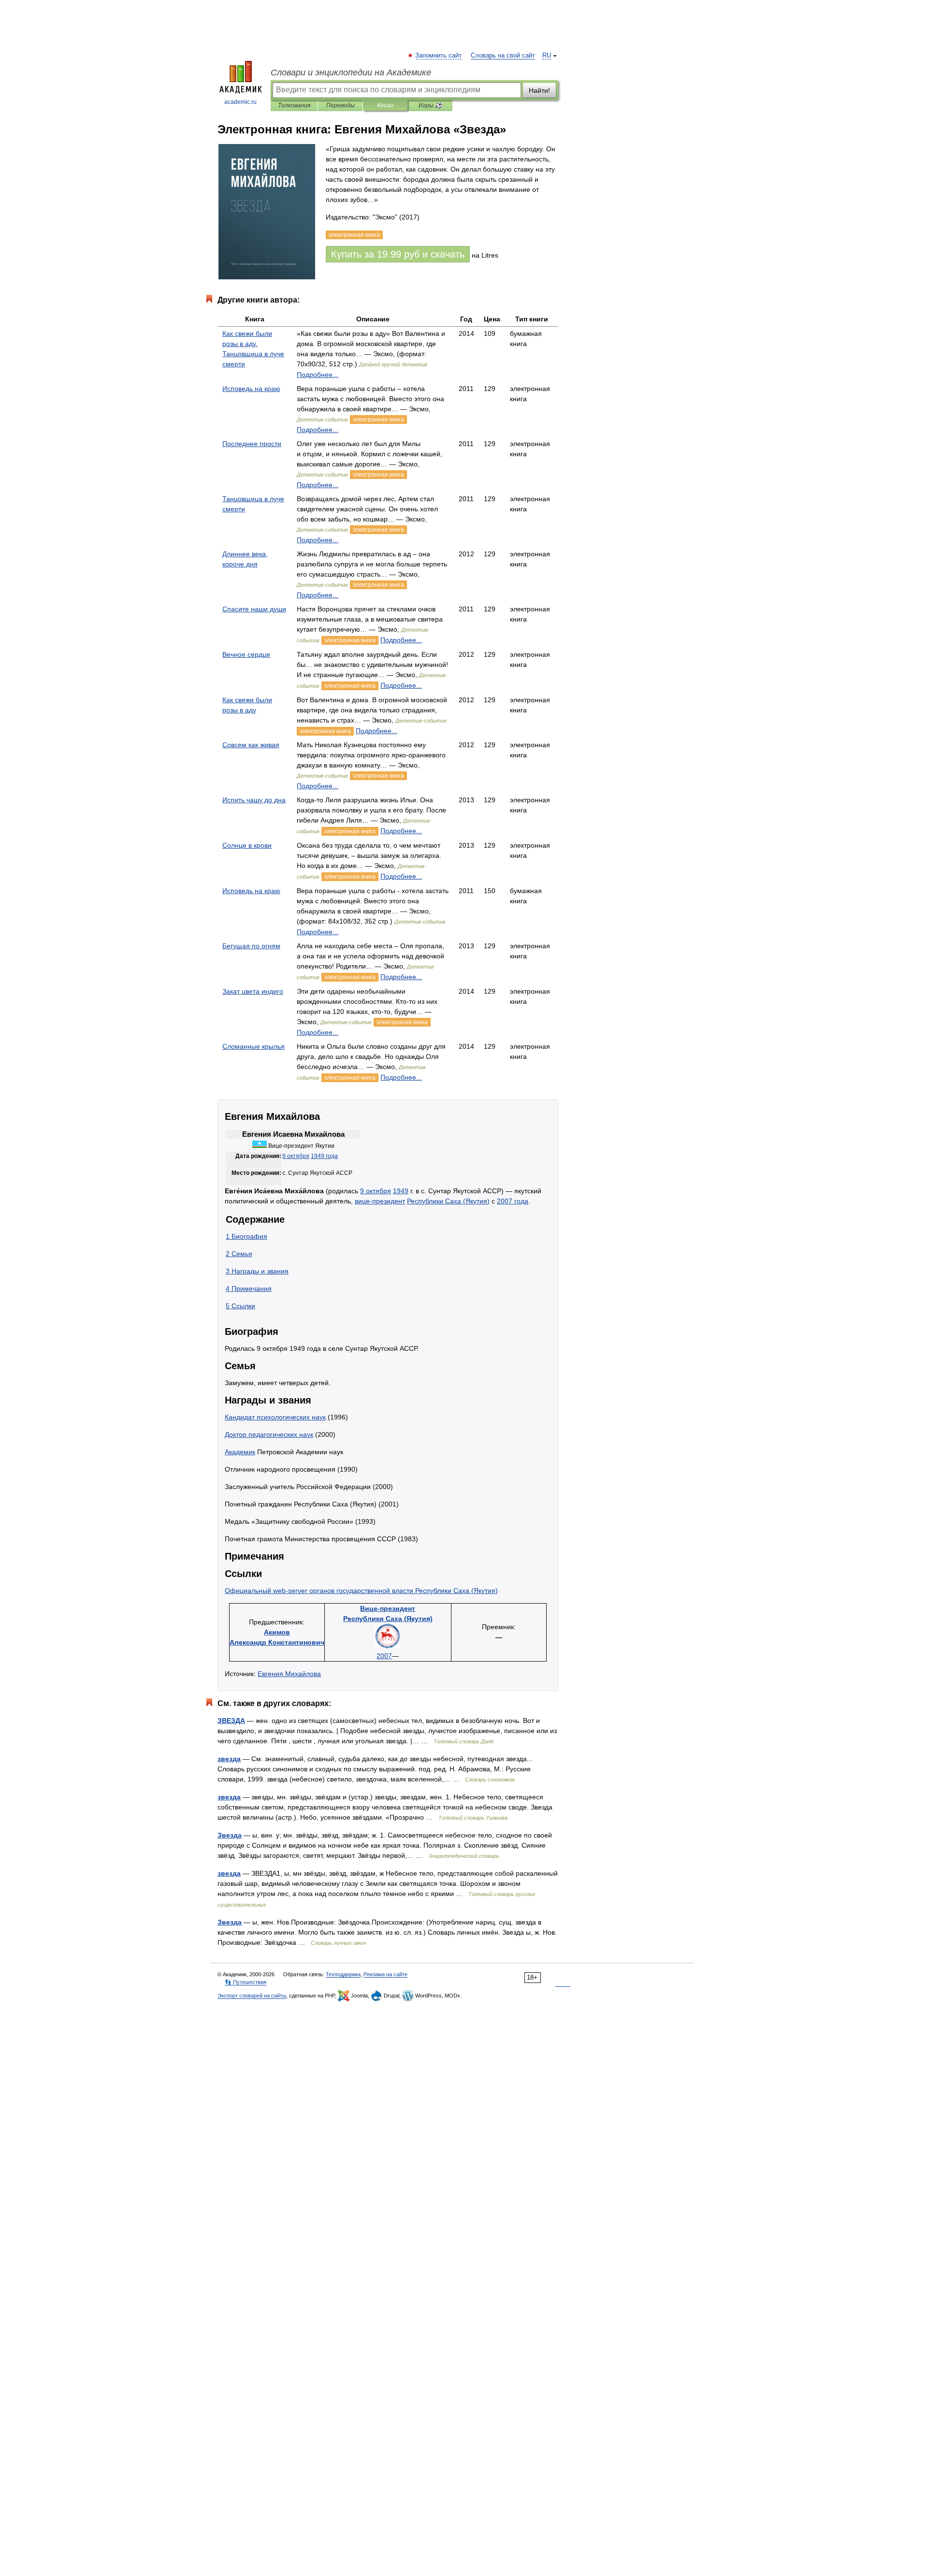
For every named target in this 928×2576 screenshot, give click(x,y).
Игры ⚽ (430, 105)
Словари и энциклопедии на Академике (351, 72)
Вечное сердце (246, 654)
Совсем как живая (251, 745)
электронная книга (378, 420)
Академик (240, 1452)
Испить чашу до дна (254, 800)
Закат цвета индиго (253, 991)
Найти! (539, 90)
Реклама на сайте (385, 1974)
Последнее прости (252, 444)
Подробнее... (318, 375)
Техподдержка (343, 1974)
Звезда (230, 1835)
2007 (384, 1656)
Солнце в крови (247, 845)
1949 (401, 1191)
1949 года (324, 1156)
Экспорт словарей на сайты (252, 1996)
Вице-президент (388, 1608)
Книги (385, 105)
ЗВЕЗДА (231, 1721)
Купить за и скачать (398, 254)
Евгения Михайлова (289, 1674)
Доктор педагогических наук (269, 1434)
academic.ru (240, 102)
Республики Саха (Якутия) (448, 1201)
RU (547, 56)
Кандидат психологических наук (275, 1417)
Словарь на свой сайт (503, 56)
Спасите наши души (254, 609)
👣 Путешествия (246, 1982)
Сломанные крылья (254, 1046)
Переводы (341, 105)
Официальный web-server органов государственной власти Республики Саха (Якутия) (361, 1591)
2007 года (513, 1201)
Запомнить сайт (439, 56)
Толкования (294, 105)
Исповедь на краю (251, 389)
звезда (229, 1759)
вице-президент (380, 1201)
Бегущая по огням (251, 946)
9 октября (296, 1156)
